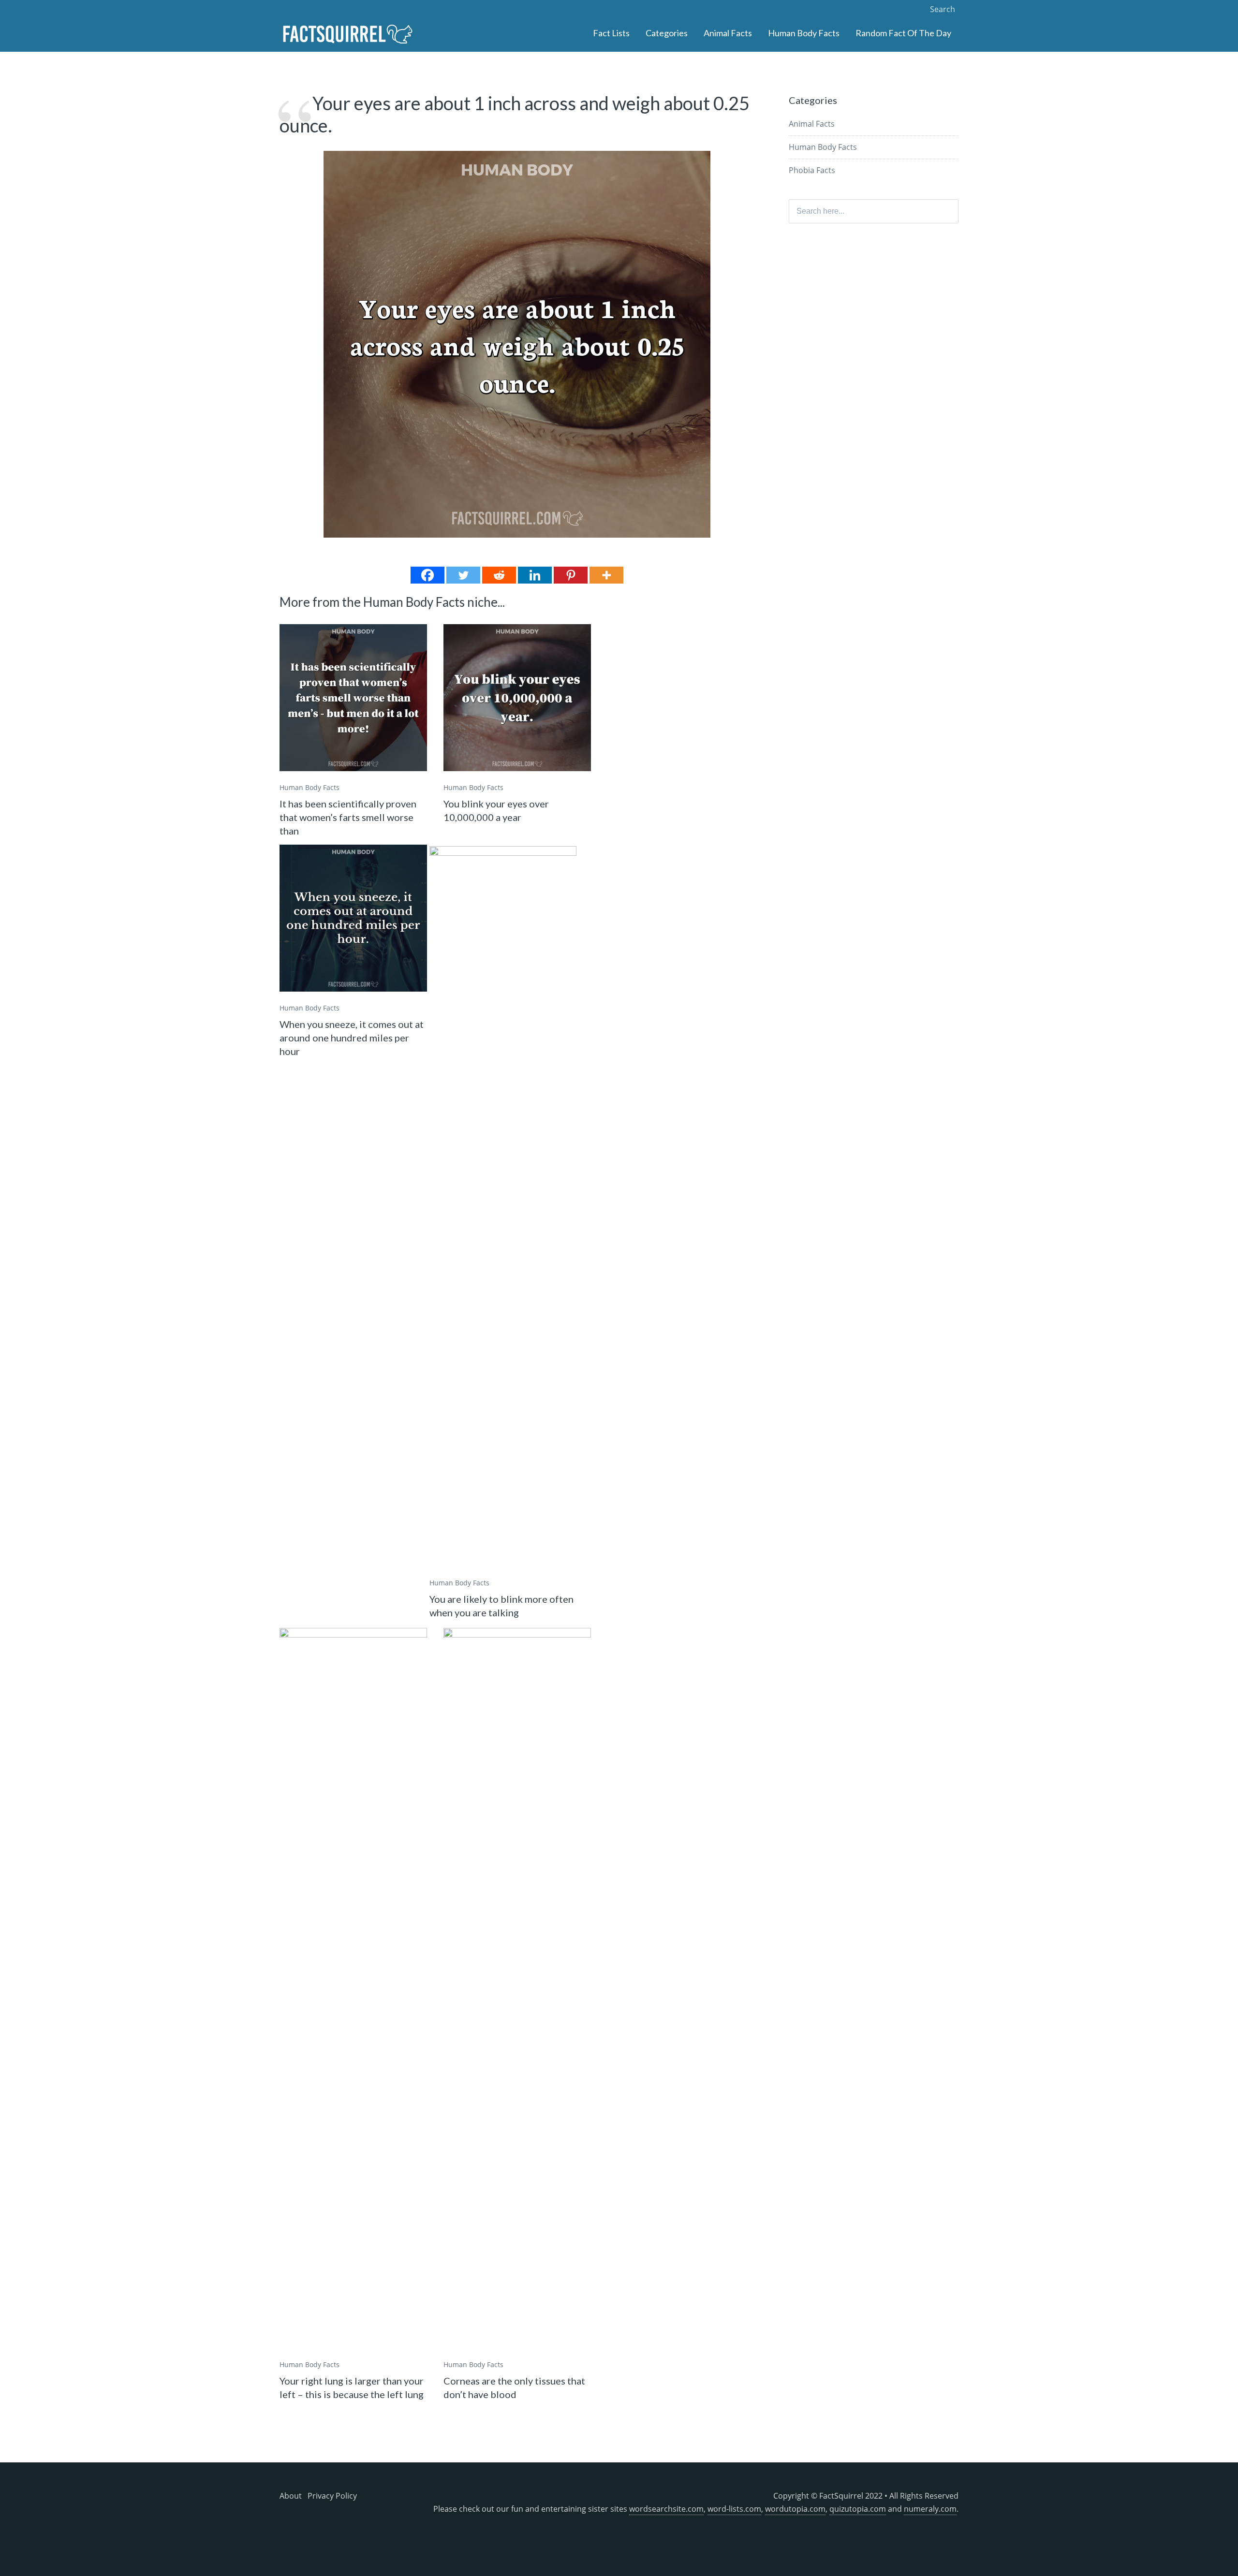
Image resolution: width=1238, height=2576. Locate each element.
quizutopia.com (858, 2509)
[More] (606, 575)
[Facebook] (427, 575)
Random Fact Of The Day (903, 33)
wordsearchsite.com (666, 2509)
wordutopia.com (795, 2509)
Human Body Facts (804, 33)
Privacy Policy (332, 2496)
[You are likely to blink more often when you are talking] (503, 1209)
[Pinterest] (571, 575)
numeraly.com (930, 2509)
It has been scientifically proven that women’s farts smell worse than (348, 817)
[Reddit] (499, 575)
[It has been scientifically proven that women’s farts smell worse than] (353, 698)
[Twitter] (463, 575)
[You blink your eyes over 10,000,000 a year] (517, 698)
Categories (667, 33)
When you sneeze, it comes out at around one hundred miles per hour (352, 1038)
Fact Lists (611, 33)
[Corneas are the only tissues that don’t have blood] (517, 1991)
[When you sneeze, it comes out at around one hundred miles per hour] (353, 918)
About (291, 2496)
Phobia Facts (812, 170)
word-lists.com (734, 2509)
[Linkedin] (535, 575)
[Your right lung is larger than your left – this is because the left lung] (353, 1991)
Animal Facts (728, 33)
